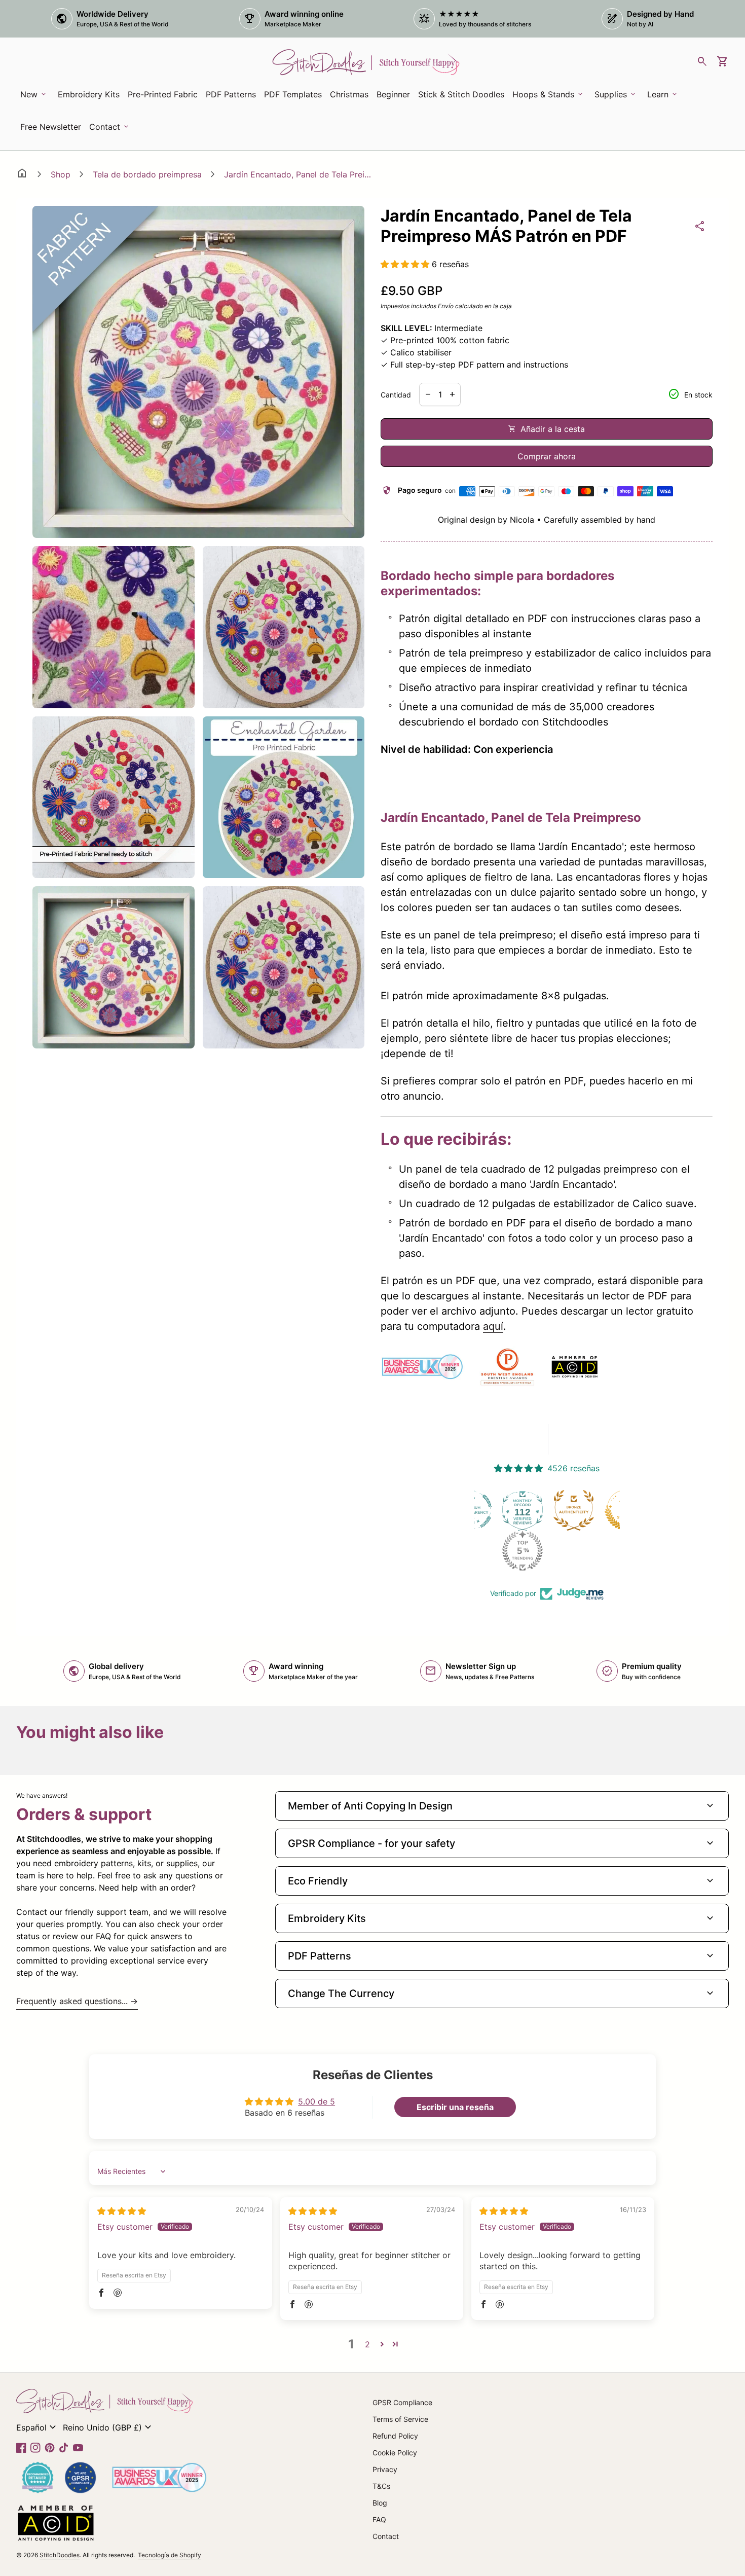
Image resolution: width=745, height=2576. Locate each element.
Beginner (393, 94)
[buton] (38, 2427)
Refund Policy (395, 2436)
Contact (386, 2536)
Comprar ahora (547, 456)
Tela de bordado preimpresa (147, 174)
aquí (493, 1326)
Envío (446, 306)
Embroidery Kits (90, 97)
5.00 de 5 (316, 2101)
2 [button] (367, 2344)
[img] (122, 2211)
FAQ (379, 2519)
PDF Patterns (231, 94)
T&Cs (381, 2486)
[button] (406, 264)
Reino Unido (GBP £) (108, 2427)
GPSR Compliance (402, 2402)
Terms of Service (400, 2419)
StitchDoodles (60, 2555)
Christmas (349, 94)
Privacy (385, 2469)
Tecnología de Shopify (170, 2555)
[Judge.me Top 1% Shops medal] (576, 1510)
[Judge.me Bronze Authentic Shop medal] (525, 1510)
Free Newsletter (52, 130)
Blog (380, 2503)
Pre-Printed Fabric (163, 94)
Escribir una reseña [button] (455, 2107)
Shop (61, 174)
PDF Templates (293, 94)
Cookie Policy (395, 2453)
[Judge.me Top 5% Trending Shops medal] (474, 1551)
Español (38, 2427)
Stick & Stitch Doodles (461, 94)
